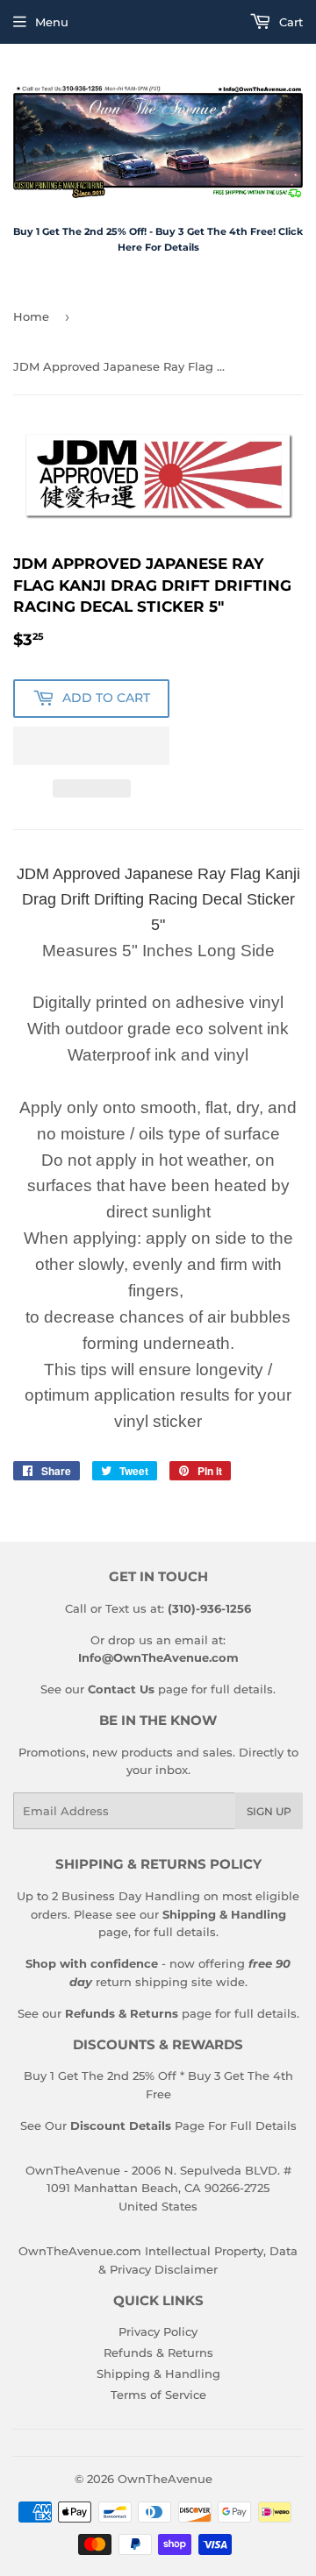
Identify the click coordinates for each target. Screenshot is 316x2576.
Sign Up (269, 1811)
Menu (52, 22)
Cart (289, 22)
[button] (91, 746)
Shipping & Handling (158, 2374)
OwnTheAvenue (165, 2479)
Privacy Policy (158, 2331)
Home (31, 316)
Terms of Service (158, 2395)
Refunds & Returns (158, 2352)
